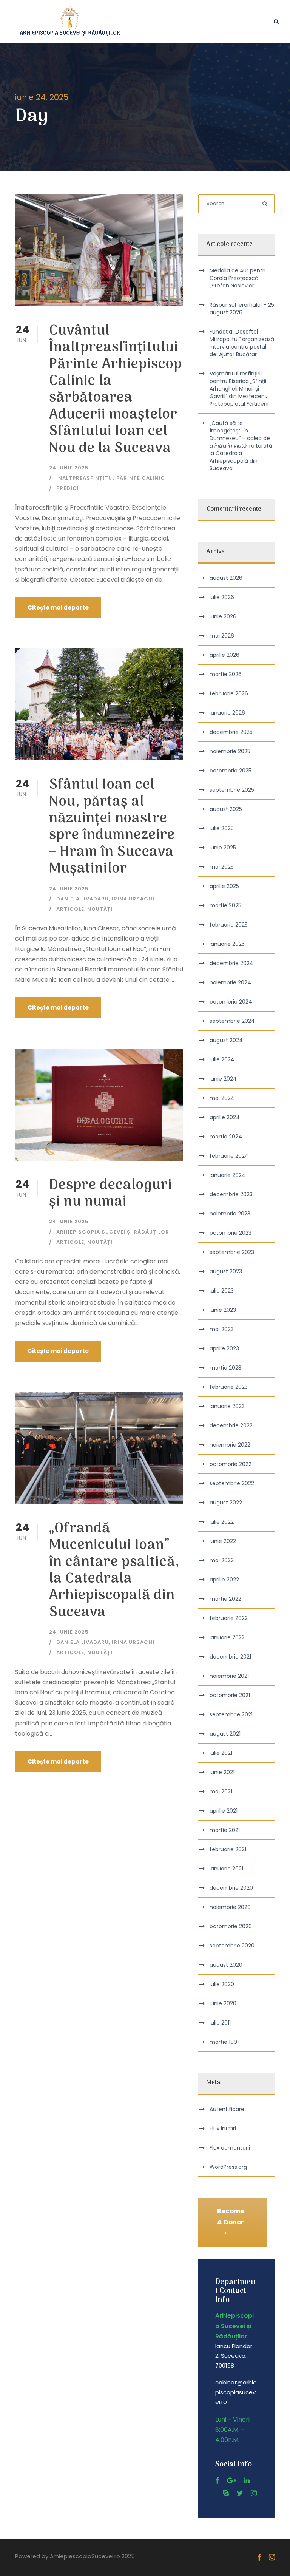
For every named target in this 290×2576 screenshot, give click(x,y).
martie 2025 (225, 905)
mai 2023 (222, 1329)
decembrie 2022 (231, 1425)
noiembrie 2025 (230, 751)
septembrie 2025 (232, 790)
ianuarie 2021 (226, 1869)
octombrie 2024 (231, 1002)
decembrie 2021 (230, 1657)
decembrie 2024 (231, 963)
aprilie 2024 (225, 1117)
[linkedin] (247, 2481)
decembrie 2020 (231, 1888)
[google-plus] (231, 2481)
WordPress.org (228, 2167)
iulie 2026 (222, 597)
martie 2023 (225, 1368)
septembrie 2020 (232, 1946)
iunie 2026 (223, 616)
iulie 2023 (222, 1291)
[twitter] (240, 2493)
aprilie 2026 (224, 655)
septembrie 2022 (232, 1483)
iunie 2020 (223, 2003)
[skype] (226, 2493)
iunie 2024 (223, 1079)
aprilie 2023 (224, 1348)
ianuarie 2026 (227, 713)
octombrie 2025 (231, 771)
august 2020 (226, 1965)
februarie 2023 (229, 1387)
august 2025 (226, 809)
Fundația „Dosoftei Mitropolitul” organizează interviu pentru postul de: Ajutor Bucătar (242, 343)
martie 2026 (226, 674)
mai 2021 (221, 1791)
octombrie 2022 (231, 1464)
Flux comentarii (230, 2148)
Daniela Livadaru (83, 899)
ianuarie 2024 (228, 1175)
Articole (70, 909)
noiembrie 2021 (229, 1676)
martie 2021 (225, 1830)
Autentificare (227, 2109)
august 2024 (226, 1040)
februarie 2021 (228, 1849)
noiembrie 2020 (230, 1907)
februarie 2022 (229, 1618)
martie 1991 (224, 2042)
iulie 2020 (222, 1984)
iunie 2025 (223, 848)
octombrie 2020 (231, 1926)
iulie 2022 (222, 1522)
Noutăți (100, 909)
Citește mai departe (58, 608)
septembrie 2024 (232, 1021)
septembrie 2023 (232, 1252)
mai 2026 (222, 636)
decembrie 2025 (231, 732)
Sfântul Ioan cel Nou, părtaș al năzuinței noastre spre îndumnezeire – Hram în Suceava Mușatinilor (112, 827)
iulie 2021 (221, 1753)
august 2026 (226, 578)
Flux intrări (223, 2128)
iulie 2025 (222, 828)
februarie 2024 (229, 1156)
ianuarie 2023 (227, 1406)
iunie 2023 (223, 1310)
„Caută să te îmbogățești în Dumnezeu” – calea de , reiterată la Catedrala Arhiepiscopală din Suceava (241, 446)
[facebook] (217, 2481)
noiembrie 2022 (230, 1445)
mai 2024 (222, 1098)
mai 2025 (222, 867)
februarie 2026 (229, 693)
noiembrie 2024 (230, 982)
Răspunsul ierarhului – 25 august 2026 (242, 309)
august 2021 (225, 1734)
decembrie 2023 (231, 1194)
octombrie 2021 (230, 1695)
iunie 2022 (223, 1541)
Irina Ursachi (133, 899)
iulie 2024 (222, 1059)
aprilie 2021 (224, 1811)
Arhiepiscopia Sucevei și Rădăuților (113, 1232)
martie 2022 (225, 1599)
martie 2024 (226, 1137)
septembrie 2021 (231, 1714)
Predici (68, 488)
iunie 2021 (222, 1772)
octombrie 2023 (231, 1233)
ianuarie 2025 (227, 944)
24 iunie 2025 (69, 468)
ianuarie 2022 (227, 1637)
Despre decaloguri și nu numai (111, 1194)
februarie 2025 (229, 925)
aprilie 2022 (224, 1580)
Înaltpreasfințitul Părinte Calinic (111, 478)
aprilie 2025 (224, 886)
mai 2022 (222, 1560)
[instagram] (254, 2493)
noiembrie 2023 (230, 1214)
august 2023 (226, 1271)
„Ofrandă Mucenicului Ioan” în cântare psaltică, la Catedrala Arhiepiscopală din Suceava (114, 1571)
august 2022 (226, 1503)
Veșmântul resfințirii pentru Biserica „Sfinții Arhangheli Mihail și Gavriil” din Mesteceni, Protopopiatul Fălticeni (239, 389)
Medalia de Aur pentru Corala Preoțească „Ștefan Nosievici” (239, 278)
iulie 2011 (220, 2023)
